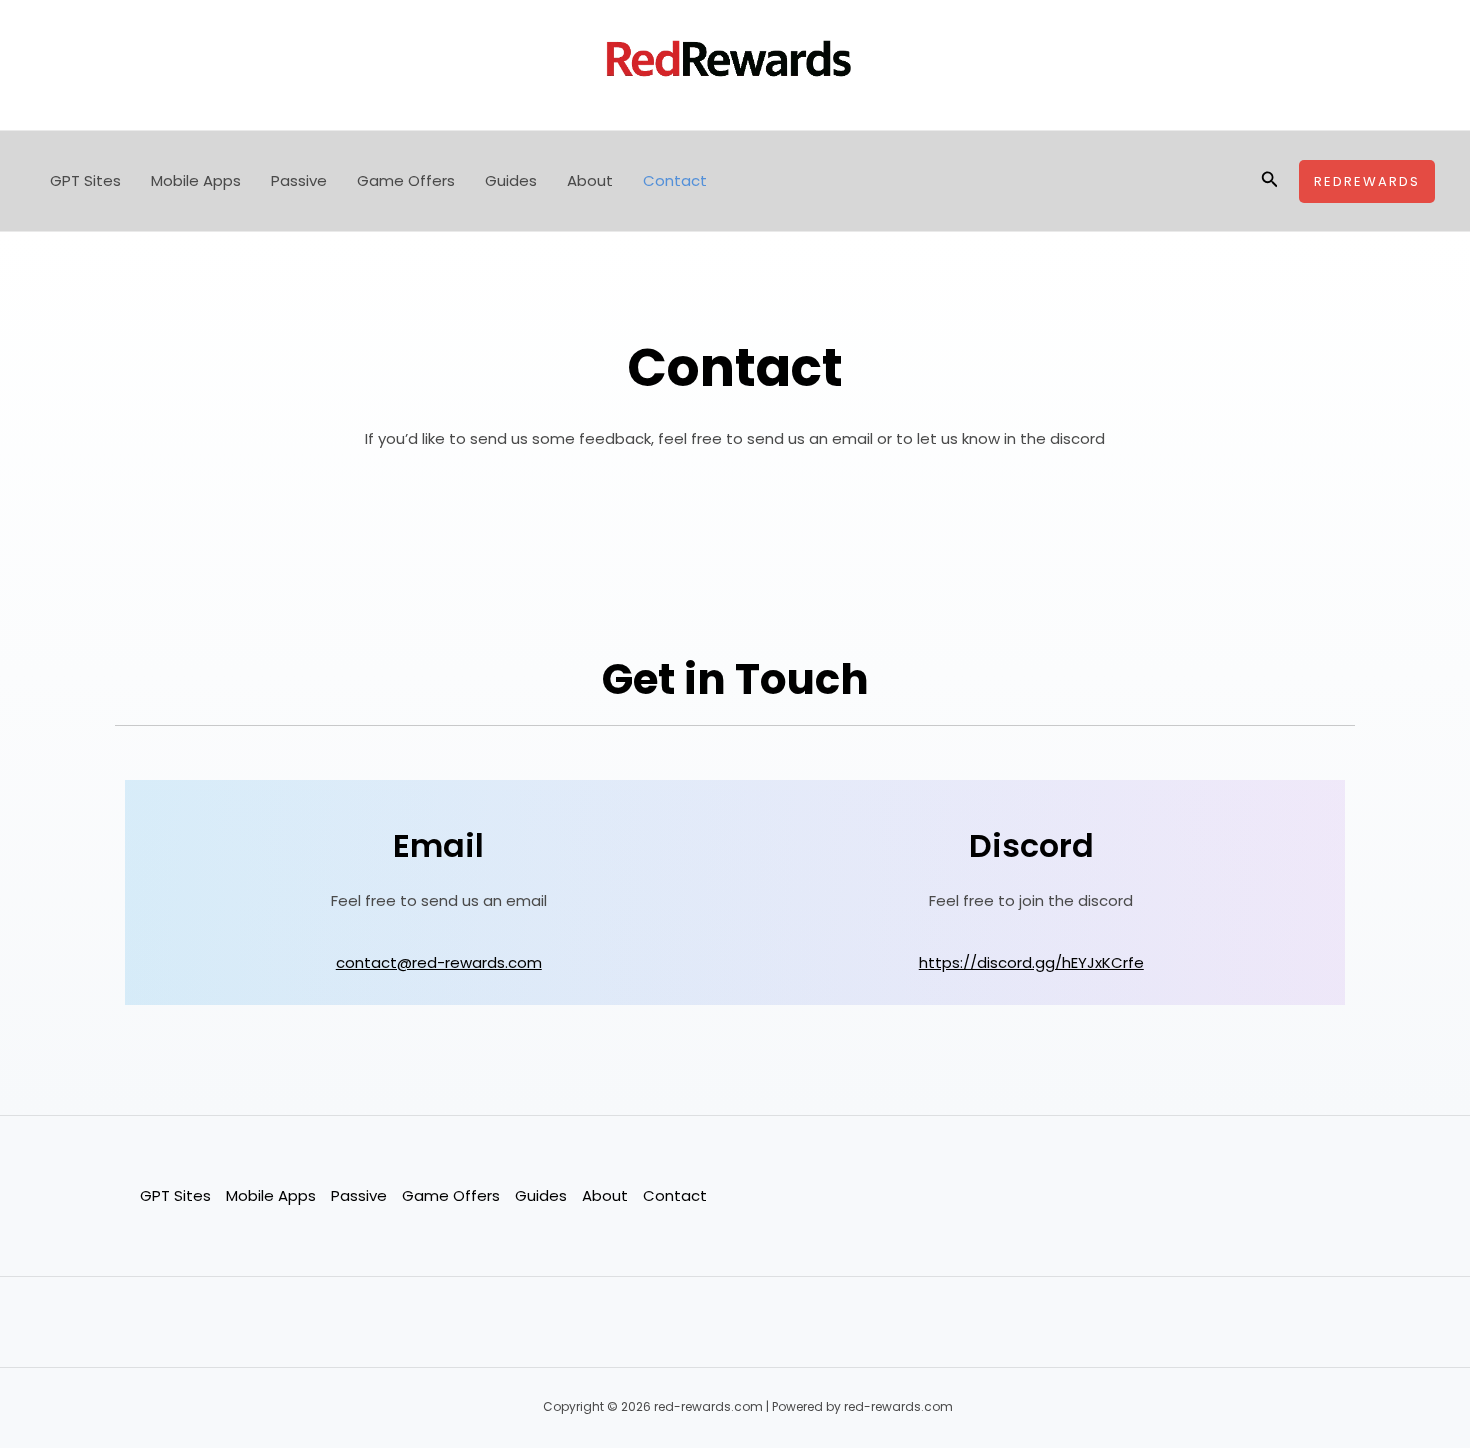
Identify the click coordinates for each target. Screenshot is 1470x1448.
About (590, 180)
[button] (1270, 181)
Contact (675, 180)
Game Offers (406, 180)
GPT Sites (85, 180)
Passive (299, 180)
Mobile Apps (196, 180)
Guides (511, 180)
